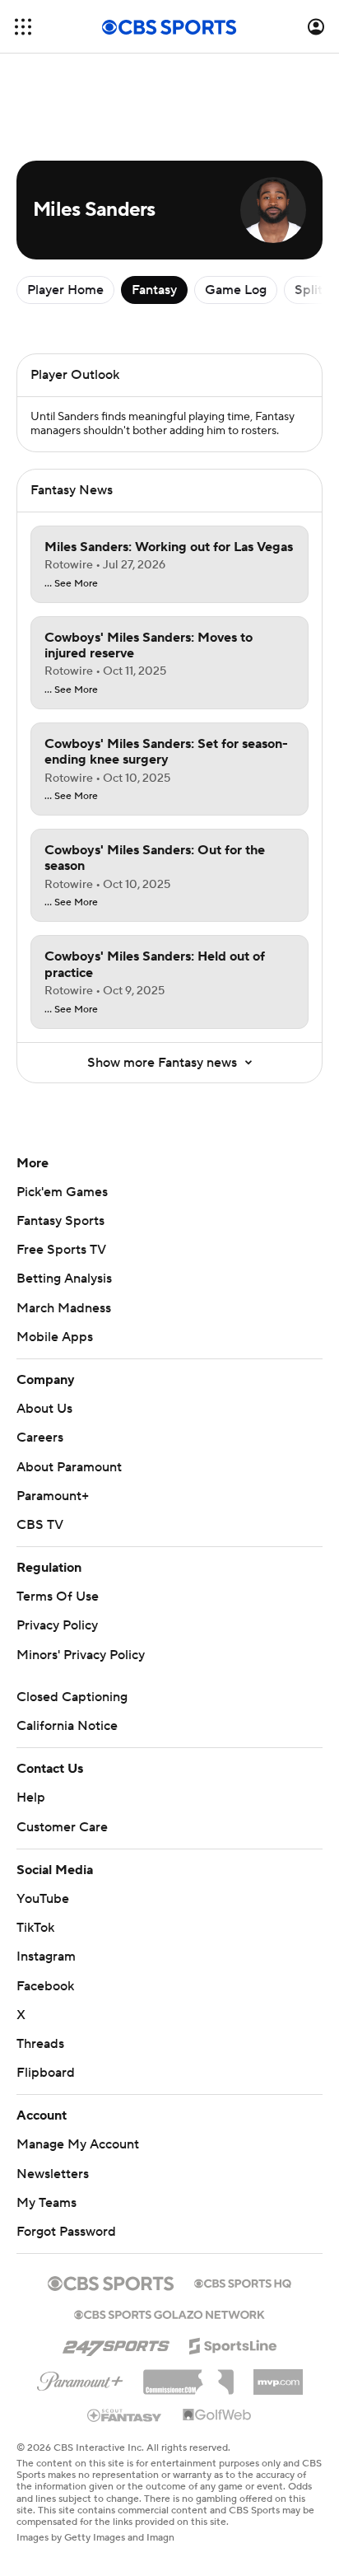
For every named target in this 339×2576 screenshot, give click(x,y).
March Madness (64, 1308)
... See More (71, 584)
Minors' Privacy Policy (81, 1655)
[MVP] (278, 2376)
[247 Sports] (116, 2343)
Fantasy (154, 290)
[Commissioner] (188, 2376)
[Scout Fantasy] (125, 2415)
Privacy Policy (57, 1625)
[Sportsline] (233, 2344)
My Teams (46, 2203)
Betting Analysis (64, 1279)
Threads (40, 2044)
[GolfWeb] (217, 2415)
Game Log (236, 290)
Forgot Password (66, 2232)
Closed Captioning (72, 1697)
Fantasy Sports (60, 1221)
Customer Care (62, 1827)
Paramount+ (53, 1496)
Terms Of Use (58, 1597)
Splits (311, 290)
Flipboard (46, 2073)
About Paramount (69, 1467)
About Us (44, 1409)
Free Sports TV (61, 1250)
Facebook (45, 1986)
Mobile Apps (55, 1337)
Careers (40, 1438)
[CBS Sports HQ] (243, 2282)
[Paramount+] (80, 2378)
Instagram (46, 1957)
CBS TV (40, 1525)
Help (31, 1798)
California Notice (67, 1726)
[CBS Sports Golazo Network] (169, 2313)
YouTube (43, 1899)
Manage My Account (78, 2144)
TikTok (35, 1928)
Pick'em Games (62, 1192)
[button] (23, 27)
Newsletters (53, 2174)
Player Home (65, 290)
